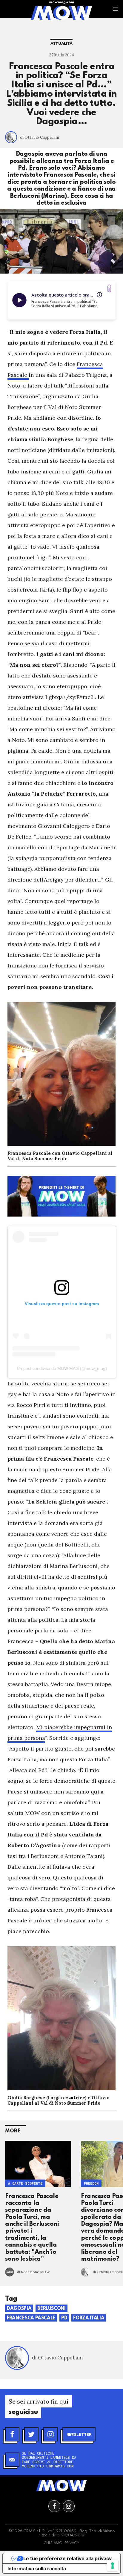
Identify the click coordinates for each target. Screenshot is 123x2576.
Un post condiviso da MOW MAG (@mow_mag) (62, 1368)
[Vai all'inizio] (61, 2486)
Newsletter (79, 2434)
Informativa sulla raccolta (37, 2569)
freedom (91, 2184)
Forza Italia (89, 2318)
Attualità (61, 44)
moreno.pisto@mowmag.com (48, 2466)
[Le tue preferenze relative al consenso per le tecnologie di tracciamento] (113, 2566)
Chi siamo (53, 2543)
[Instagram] (50, 2434)
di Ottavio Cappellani (40, 137)
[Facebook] (12, 2434)
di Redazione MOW (33, 2272)
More (13, 2131)
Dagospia (19, 2309)
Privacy (72, 2543)
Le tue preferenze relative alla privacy (67, 2558)
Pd (64, 2318)
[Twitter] (31, 2434)
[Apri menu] (116, 9)
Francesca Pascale (31, 2318)
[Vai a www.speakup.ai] (109, 288)
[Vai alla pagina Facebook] (54, 2506)
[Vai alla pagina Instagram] (69, 2506)
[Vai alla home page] (61, 13)
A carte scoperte (25, 2184)
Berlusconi (51, 2309)
